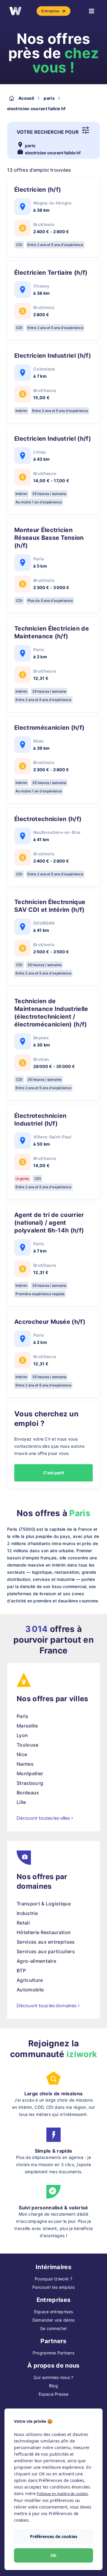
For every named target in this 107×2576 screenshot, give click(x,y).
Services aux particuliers (46, 1951)
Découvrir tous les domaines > (48, 2006)
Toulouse (28, 1745)
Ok (53, 2555)
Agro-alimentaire (36, 1961)
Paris (23, 1716)
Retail (23, 1923)
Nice (22, 1754)
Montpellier (30, 1773)
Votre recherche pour (48, 132)
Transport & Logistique (44, 1904)
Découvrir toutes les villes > (45, 1818)
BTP (21, 1971)
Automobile (30, 1990)
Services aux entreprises (46, 1942)
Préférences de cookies (54, 2536)
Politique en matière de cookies (62, 2494)
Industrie (27, 1913)
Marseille (27, 1726)
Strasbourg (30, 1783)
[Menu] (92, 11)
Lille (21, 1802)
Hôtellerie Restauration (44, 1932)
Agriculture (30, 1980)
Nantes (25, 1764)
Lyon (22, 1735)
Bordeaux (28, 1793)
